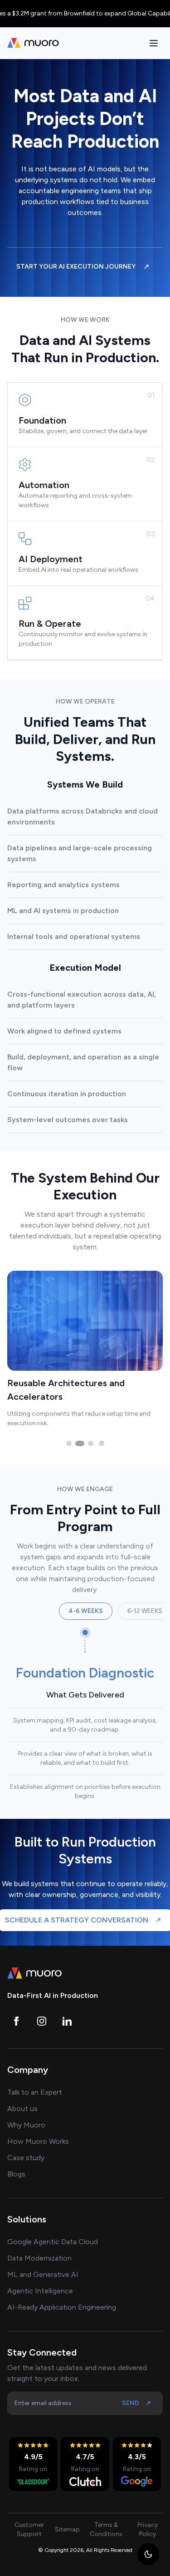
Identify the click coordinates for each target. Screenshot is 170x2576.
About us (22, 2109)
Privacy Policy (148, 2529)
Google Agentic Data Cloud (53, 2242)
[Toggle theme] (148, 2554)
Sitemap (67, 2529)
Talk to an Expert (35, 2092)
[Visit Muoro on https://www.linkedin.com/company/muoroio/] (67, 2021)
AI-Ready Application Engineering (62, 2307)
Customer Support (29, 2529)
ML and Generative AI (43, 2274)
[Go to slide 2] (80, 1443)
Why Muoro (26, 2125)
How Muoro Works (38, 2141)
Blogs (16, 2174)
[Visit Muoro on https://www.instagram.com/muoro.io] (42, 2021)
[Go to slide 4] (102, 1443)
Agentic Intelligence (40, 2291)
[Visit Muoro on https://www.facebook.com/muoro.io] (16, 2021)
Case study (26, 2158)
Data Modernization (39, 2258)
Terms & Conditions (106, 2529)
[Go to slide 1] (69, 1443)
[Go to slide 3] (91, 1443)
